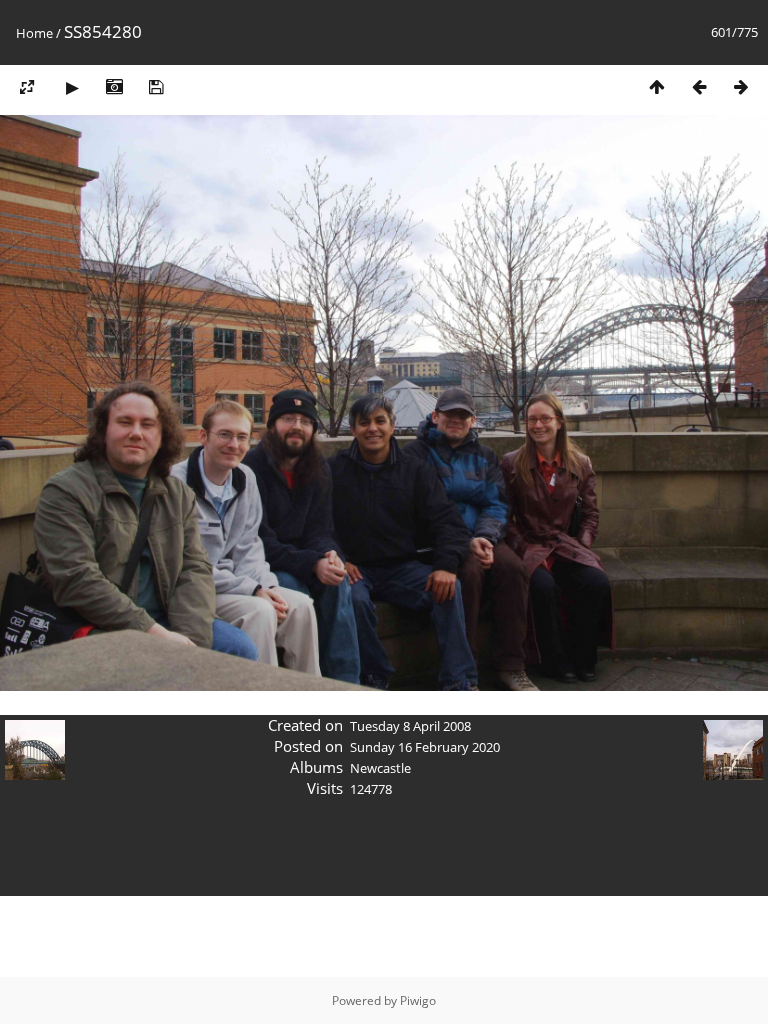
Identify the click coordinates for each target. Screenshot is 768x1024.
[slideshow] (72, 86)
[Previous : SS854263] (699, 86)
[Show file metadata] (114, 86)
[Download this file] (156, 86)
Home (34, 33)
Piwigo (418, 1000)
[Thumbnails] (657, 86)
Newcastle (380, 768)
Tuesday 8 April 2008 (410, 726)
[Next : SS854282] (741, 86)
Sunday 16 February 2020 (425, 747)
